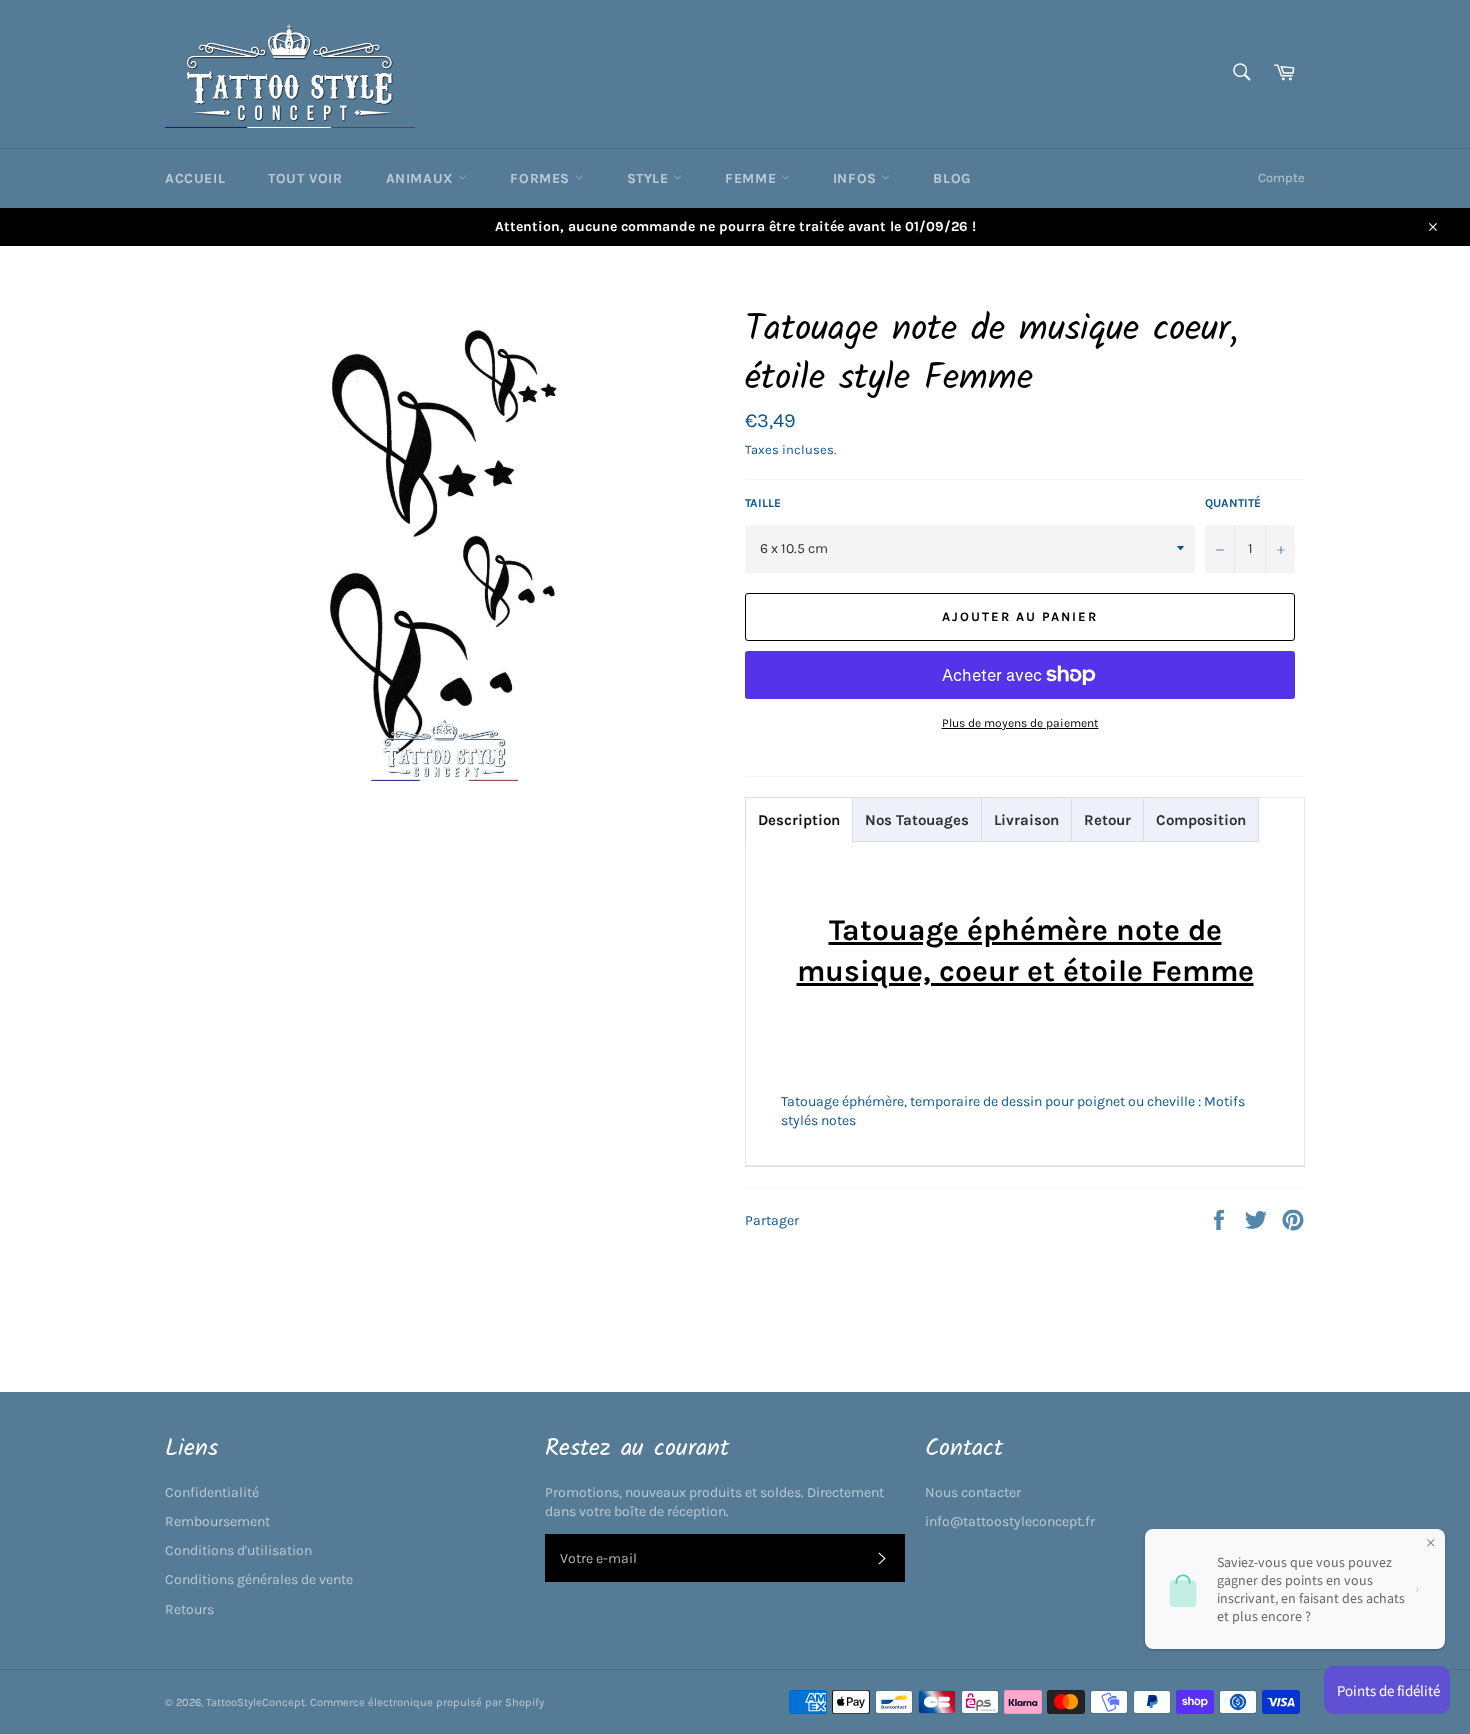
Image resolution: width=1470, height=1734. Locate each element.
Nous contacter (973, 1492)
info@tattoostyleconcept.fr (1010, 1521)
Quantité (1233, 503)
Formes (542, 178)
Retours (189, 1609)
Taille (763, 503)
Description (799, 820)
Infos (857, 178)
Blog (951, 178)
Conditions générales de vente (259, 1579)
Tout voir (305, 178)
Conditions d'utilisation (238, 1550)
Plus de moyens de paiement (1020, 723)
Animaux (422, 178)
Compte (1281, 177)
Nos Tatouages (917, 820)
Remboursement (217, 1521)
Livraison (1026, 820)
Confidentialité (212, 1492)
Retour (1107, 820)
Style (650, 178)
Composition (1201, 820)
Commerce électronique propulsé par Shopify (427, 1702)
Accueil (195, 178)
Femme (753, 178)
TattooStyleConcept (255, 1702)
